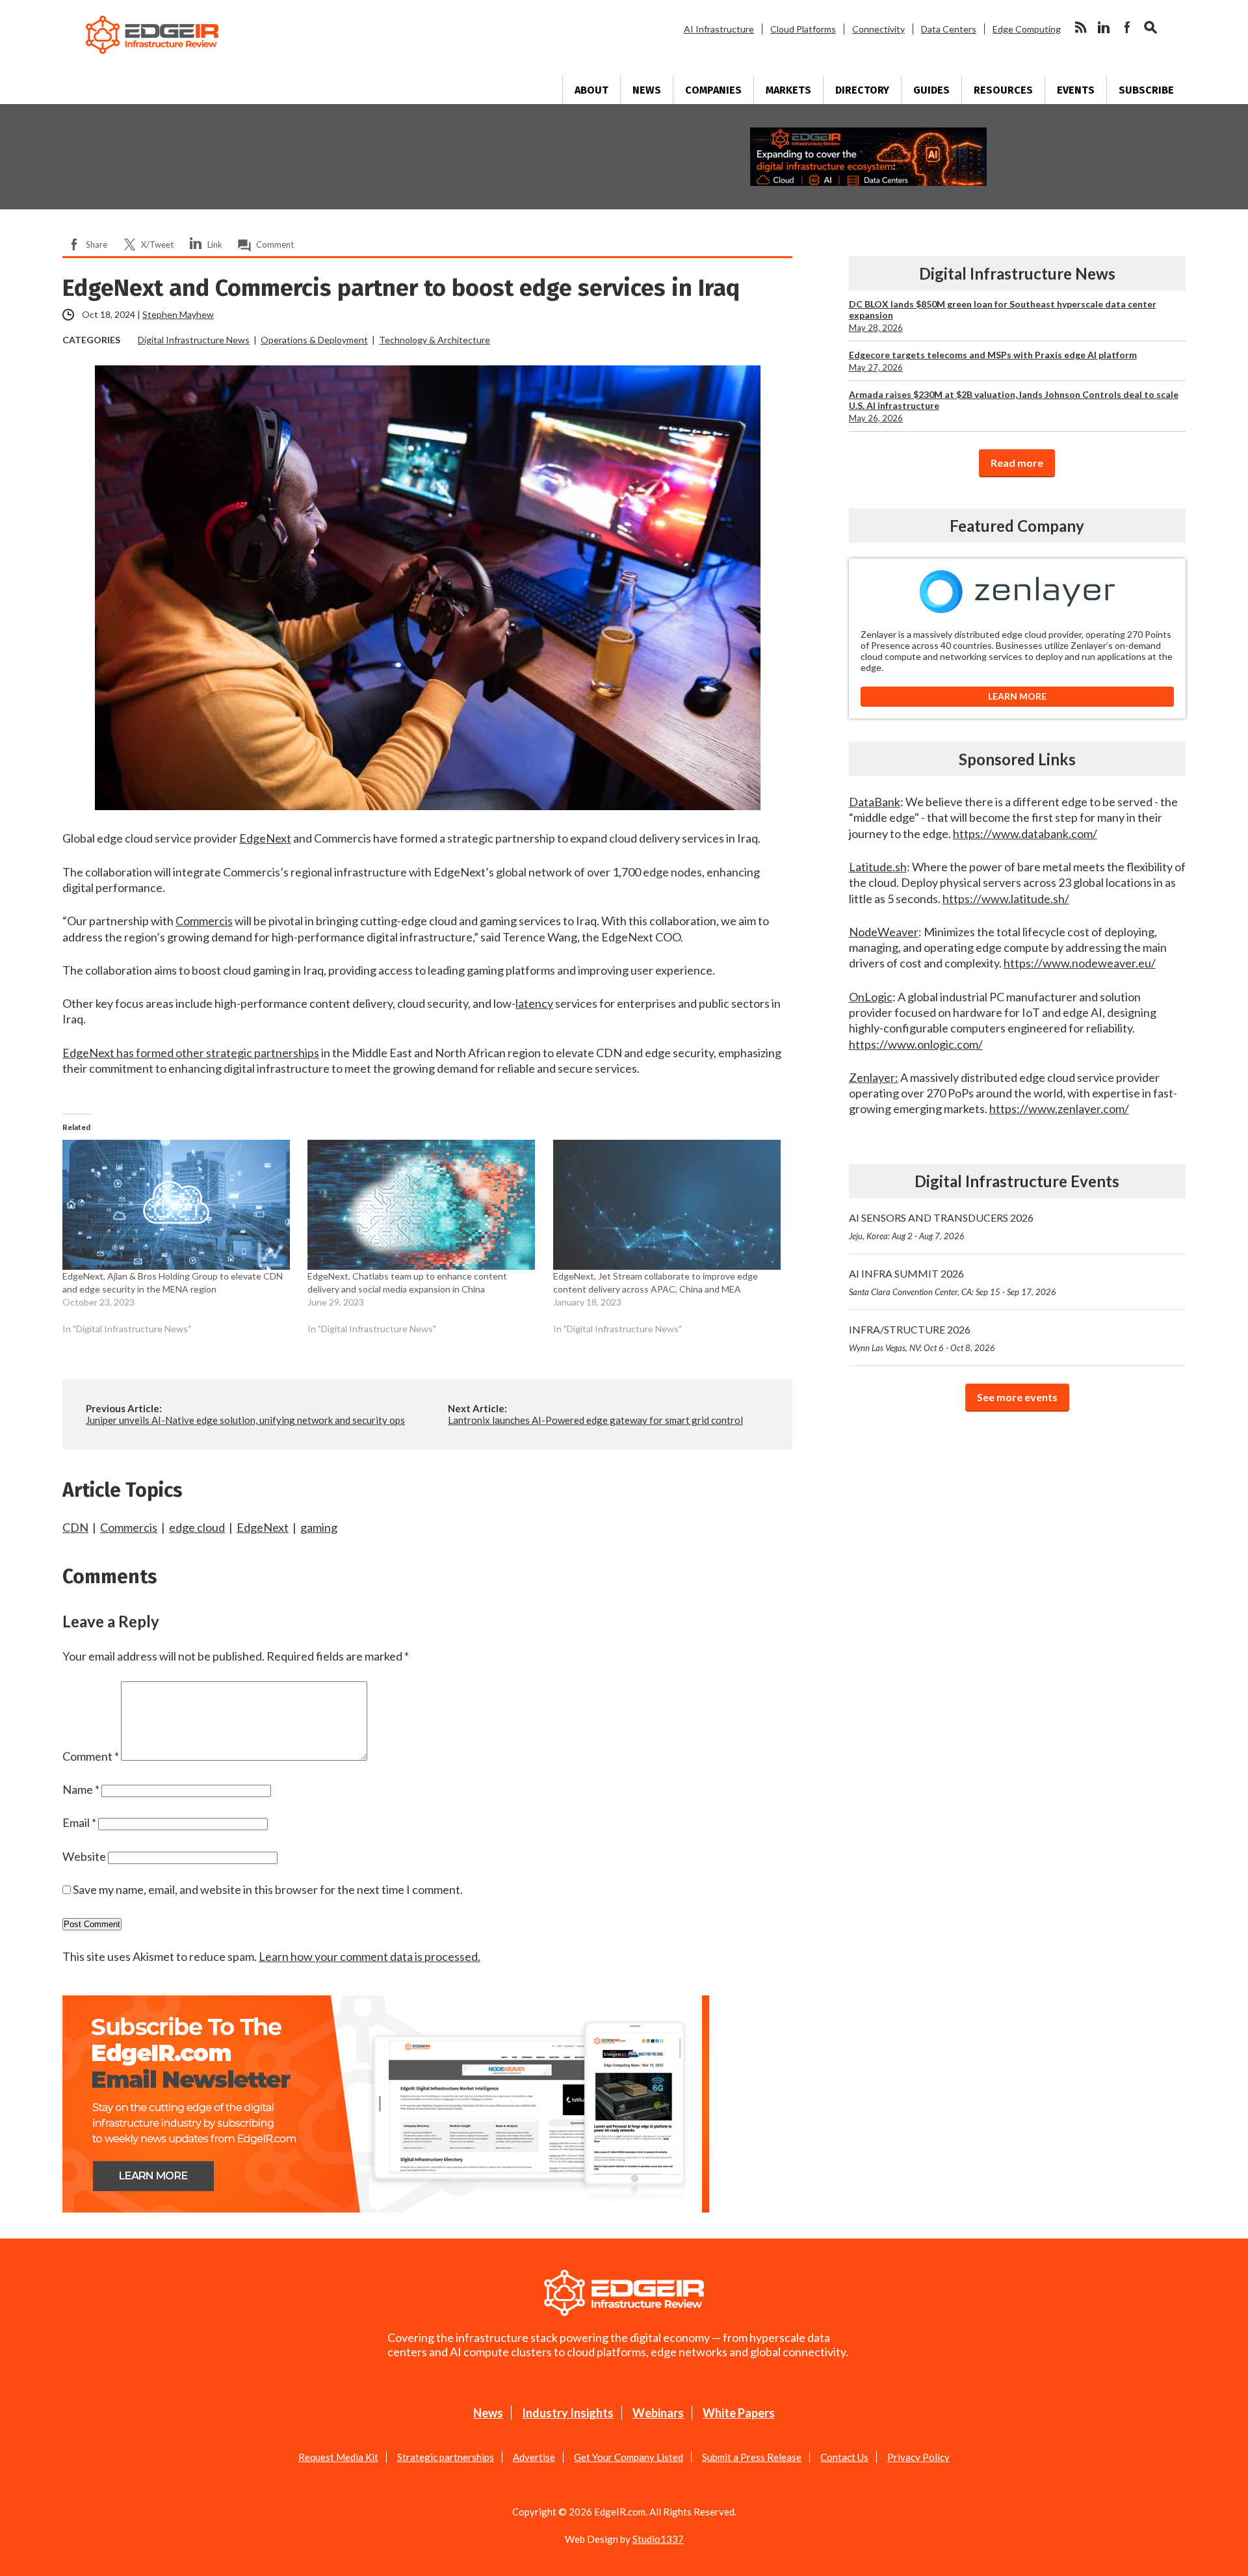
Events (1076, 90)
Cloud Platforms (803, 29)
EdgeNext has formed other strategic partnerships (191, 1053)
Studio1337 (658, 2539)
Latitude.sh (878, 867)
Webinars (658, 2413)
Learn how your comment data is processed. (370, 1956)
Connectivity (878, 29)
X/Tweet (157, 244)
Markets (788, 90)
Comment (275, 244)
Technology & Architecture (435, 340)
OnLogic (871, 997)
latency (534, 1003)
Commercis (204, 921)
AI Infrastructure (719, 29)
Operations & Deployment (314, 340)
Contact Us (844, 2457)
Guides (931, 90)
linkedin (1104, 27)
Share (97, 244)
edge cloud (197, 1527)
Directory (862, 90)
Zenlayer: (874, 1077)
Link (215, 244)
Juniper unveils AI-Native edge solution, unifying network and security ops (245, 1420)
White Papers (739, 2413)
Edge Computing (1027, 29)
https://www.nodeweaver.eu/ (1080, 963)
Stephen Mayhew (178, 314)
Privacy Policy (918, 2457)
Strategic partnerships (446, 2457)
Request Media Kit (338, 2457)
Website (84, 1856)
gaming (319, 1527)
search (1150, 27)
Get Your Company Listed (629, 2457)
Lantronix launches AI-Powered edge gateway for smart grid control (595, 1420)
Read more (1017, 463)
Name (81, 1789)
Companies (713, 90)
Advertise (534, 2457)
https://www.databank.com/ (1025, 834)
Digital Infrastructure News (194, 340)
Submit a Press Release (752, 2457)
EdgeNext (265, 838)
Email (79, 1822)
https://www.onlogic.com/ (916, 1044)
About (591, 90)
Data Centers (949, 29)
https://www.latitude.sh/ (1006, 899)
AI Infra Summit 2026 (953, 1282)
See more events (1017, 1397)
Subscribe (1146, 90)
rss (1080, 27)
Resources (1003, 90)
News (647, 90)
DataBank (875, 802)
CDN (75, 1527)
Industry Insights (568, 2413)
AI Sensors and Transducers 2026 (941, 1226)
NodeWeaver (884, 932)
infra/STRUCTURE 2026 (922, 1338)
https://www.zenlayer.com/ (1059, 1109)
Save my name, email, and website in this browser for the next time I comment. (268, 1889)
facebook (1127, 27)
